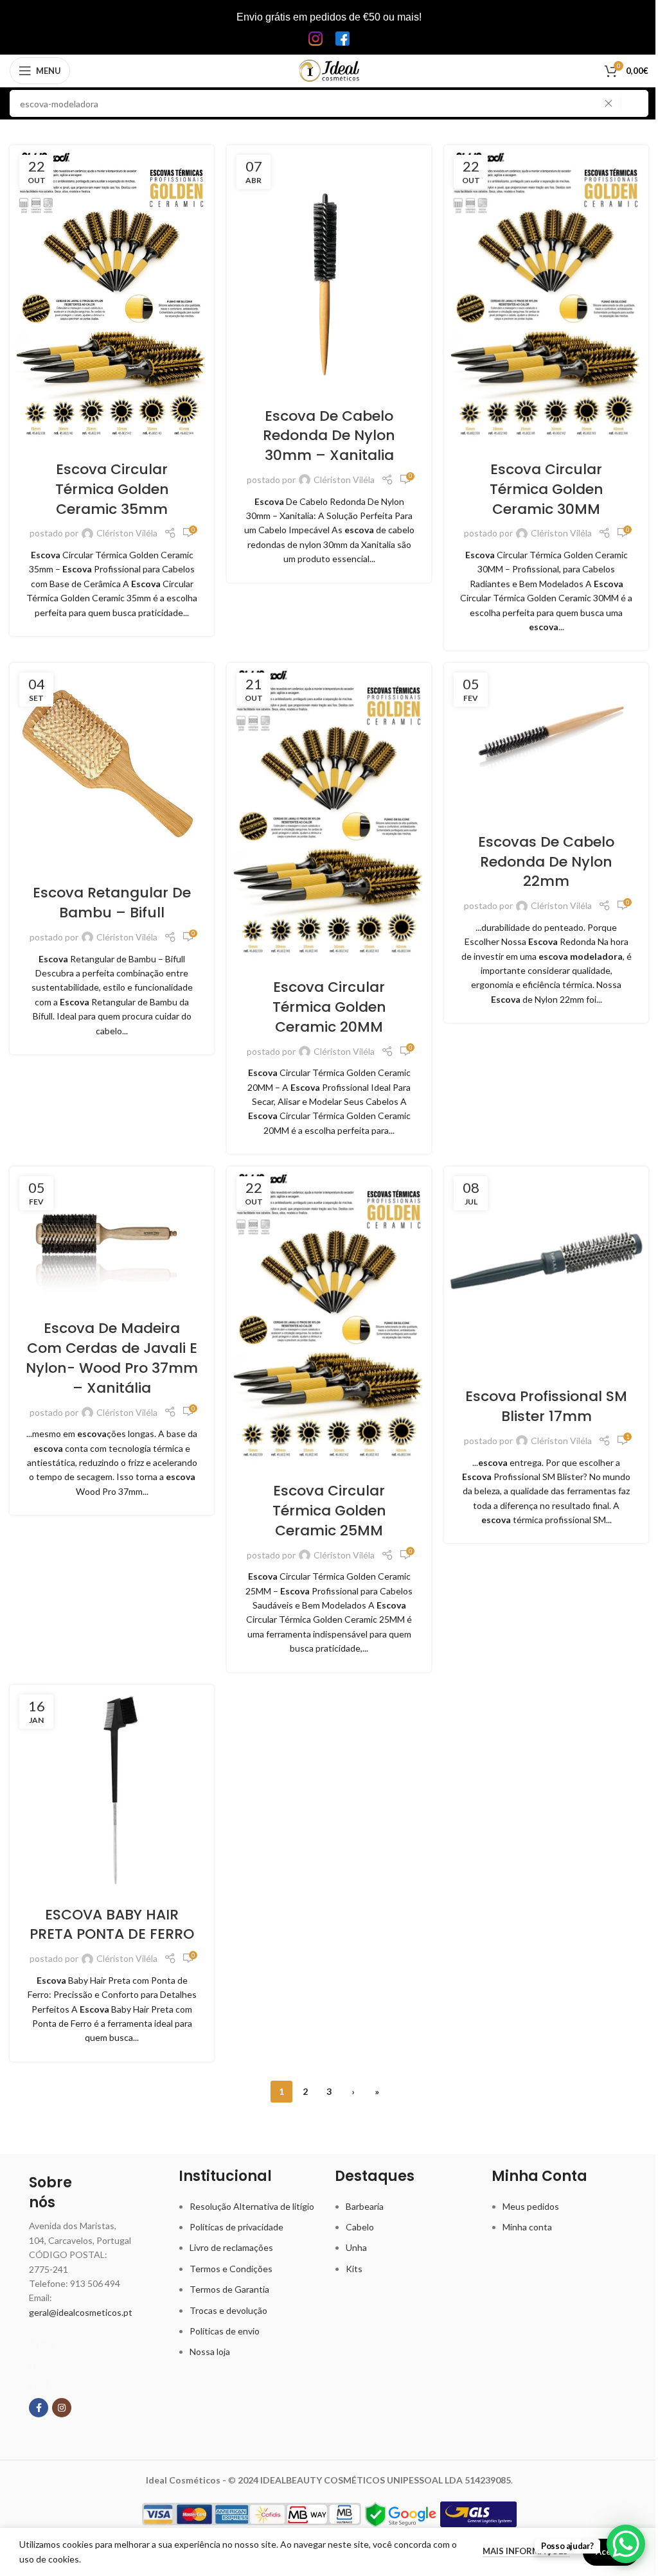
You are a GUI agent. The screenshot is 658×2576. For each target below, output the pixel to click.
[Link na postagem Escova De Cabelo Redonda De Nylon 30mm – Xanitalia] (329, 268)
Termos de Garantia (229, 2289)
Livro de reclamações (231, 2247)
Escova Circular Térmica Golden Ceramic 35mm (112, 489)
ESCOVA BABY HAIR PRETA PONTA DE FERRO (112, 1925)
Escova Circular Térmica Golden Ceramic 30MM (547, 489)
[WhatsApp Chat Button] (626, 2544)
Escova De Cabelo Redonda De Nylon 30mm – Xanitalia (329, 436)
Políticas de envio (225, 2331)
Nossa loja (210, 2351)
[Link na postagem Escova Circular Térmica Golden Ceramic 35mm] (112, 295)
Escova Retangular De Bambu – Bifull (112, 903)
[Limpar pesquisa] (612, 103)
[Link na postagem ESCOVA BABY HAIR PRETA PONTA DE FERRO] (112, 1787)
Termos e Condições (231, 2269)
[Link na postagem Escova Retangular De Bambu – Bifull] (112, 765)
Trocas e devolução (228, 2310)
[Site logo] (329, 70)
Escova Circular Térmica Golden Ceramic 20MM (329, 1007)
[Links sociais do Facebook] (39, 2408)
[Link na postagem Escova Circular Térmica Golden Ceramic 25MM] (329, 1316)
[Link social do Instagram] (62, 2408)
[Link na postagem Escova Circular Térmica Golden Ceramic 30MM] (546, 295)
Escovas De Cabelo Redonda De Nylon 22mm (546, 862)
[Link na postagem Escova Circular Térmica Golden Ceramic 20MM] (329, 812)
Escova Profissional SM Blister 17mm (546, 1406)
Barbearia (365, 2206)
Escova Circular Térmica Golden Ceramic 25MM (329, 1511)
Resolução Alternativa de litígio (252, 2206)
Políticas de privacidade (236, 2227)
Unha (356, 2247)
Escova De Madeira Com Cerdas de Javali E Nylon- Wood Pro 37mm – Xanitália (112, 1358)
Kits (354, 2269)
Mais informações (526, 2551)
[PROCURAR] (635, 103)
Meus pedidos (531, 2206)
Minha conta (527, 2227)
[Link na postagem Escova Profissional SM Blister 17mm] (546, 1269)
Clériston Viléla (127, 533)
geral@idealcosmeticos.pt (81, 2312)
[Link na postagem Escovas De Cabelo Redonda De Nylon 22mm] (546, 740)
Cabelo (360, 2227)
